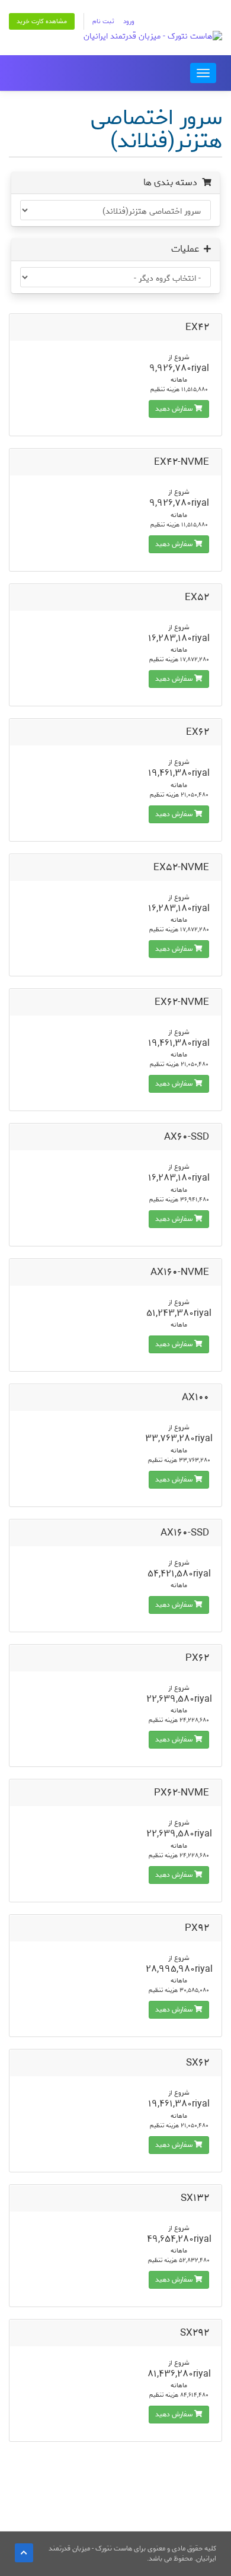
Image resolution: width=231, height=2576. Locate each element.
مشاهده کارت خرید (42, 21)
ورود (129, 21)
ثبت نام (103, 21)
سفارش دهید (175, 409)
